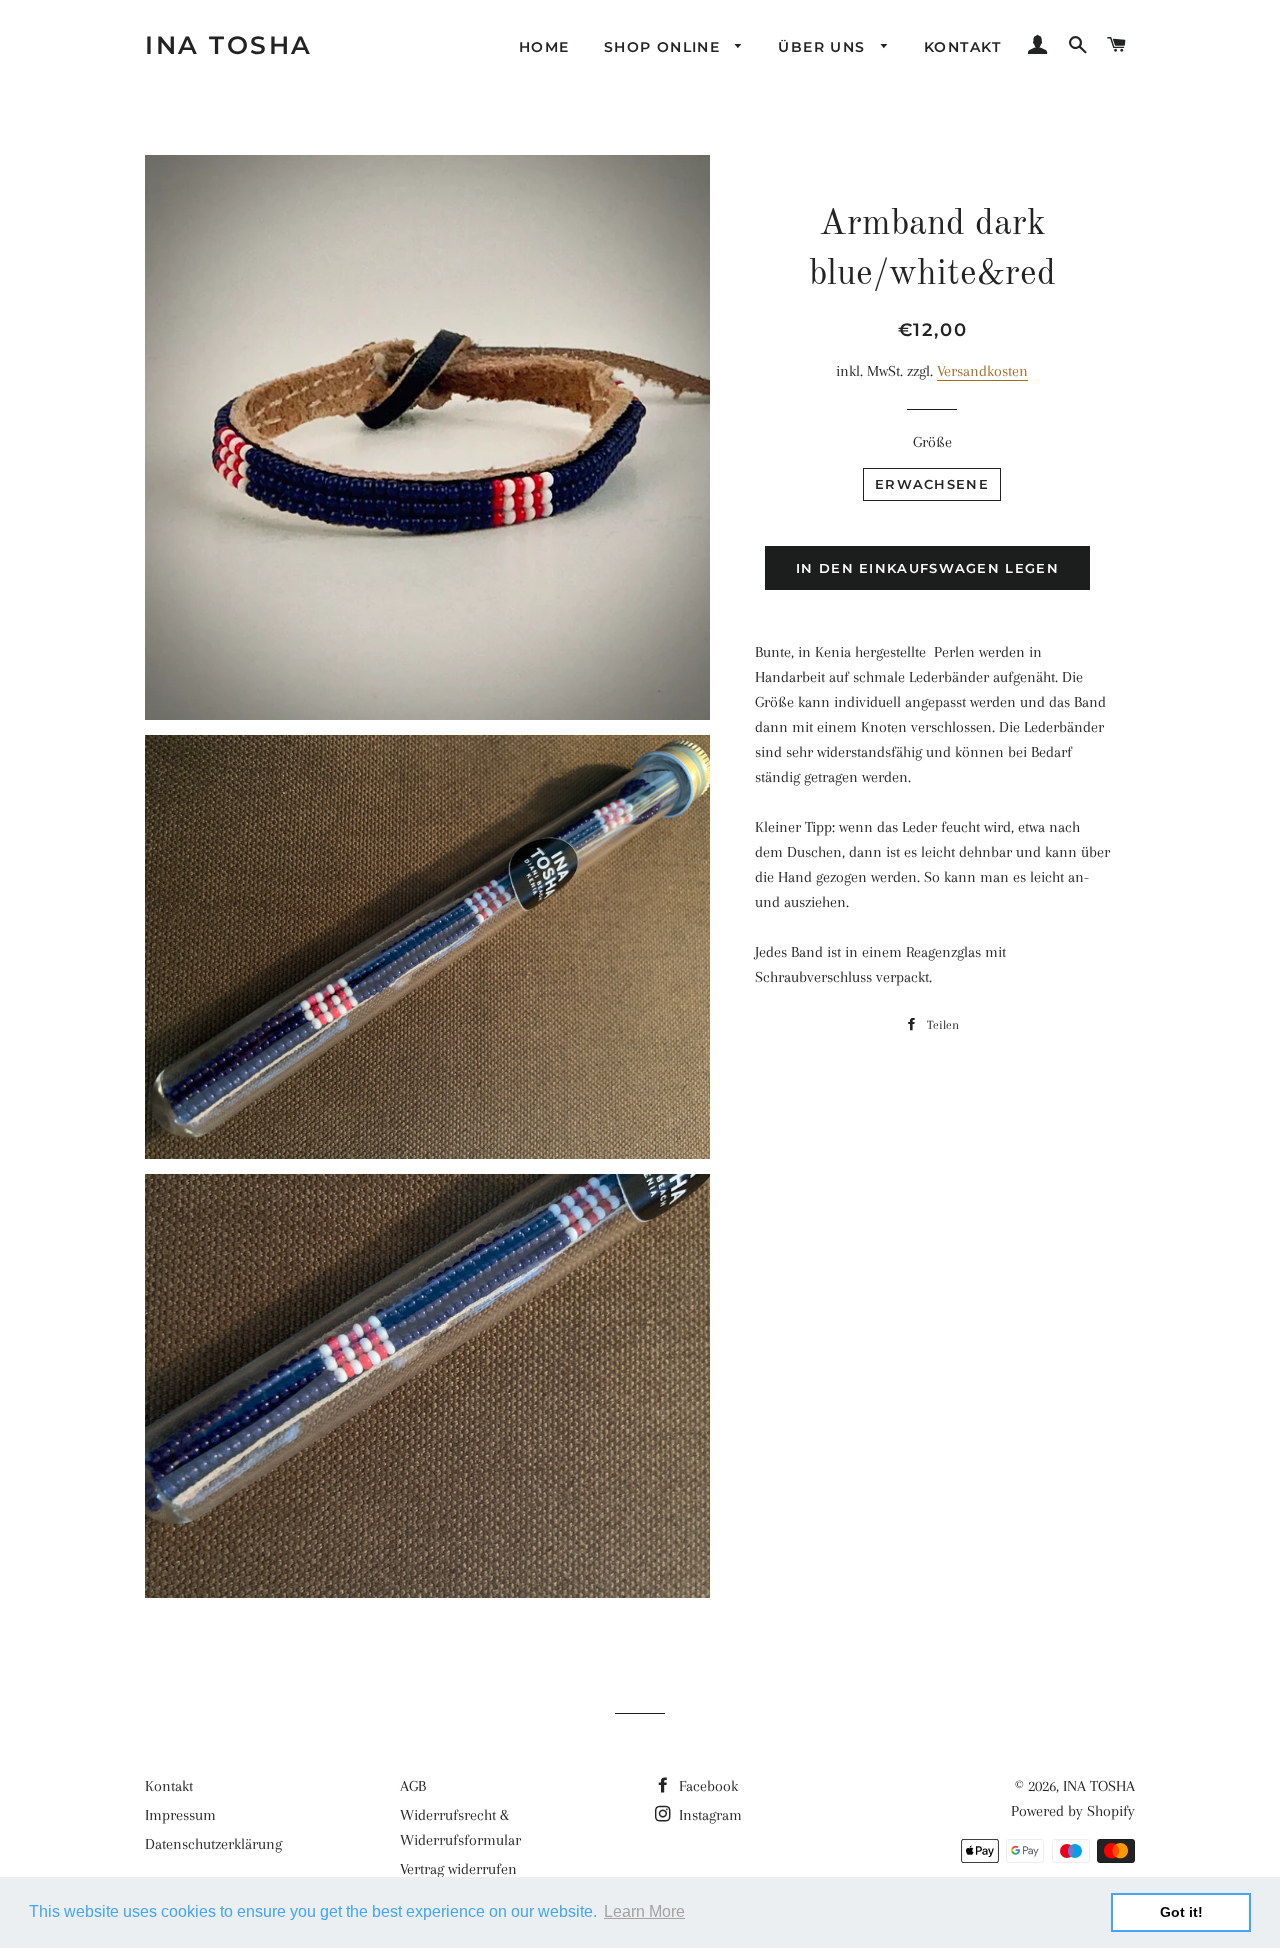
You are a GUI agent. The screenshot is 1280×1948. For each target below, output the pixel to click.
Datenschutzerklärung (213, 1844)
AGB (413, 1786)
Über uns (824, 47)
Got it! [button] (1181, 1912)
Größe (932, 442)
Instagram (708, 1815)
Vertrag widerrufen (458, 1869)
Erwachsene (932, 484)
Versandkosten (982, 371)
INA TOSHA (229, 45)
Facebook (706, 1786)
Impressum (180, 1815)
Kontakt (963, 47)
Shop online (665, 47)
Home (544, 47)
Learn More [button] (644, 1911)
